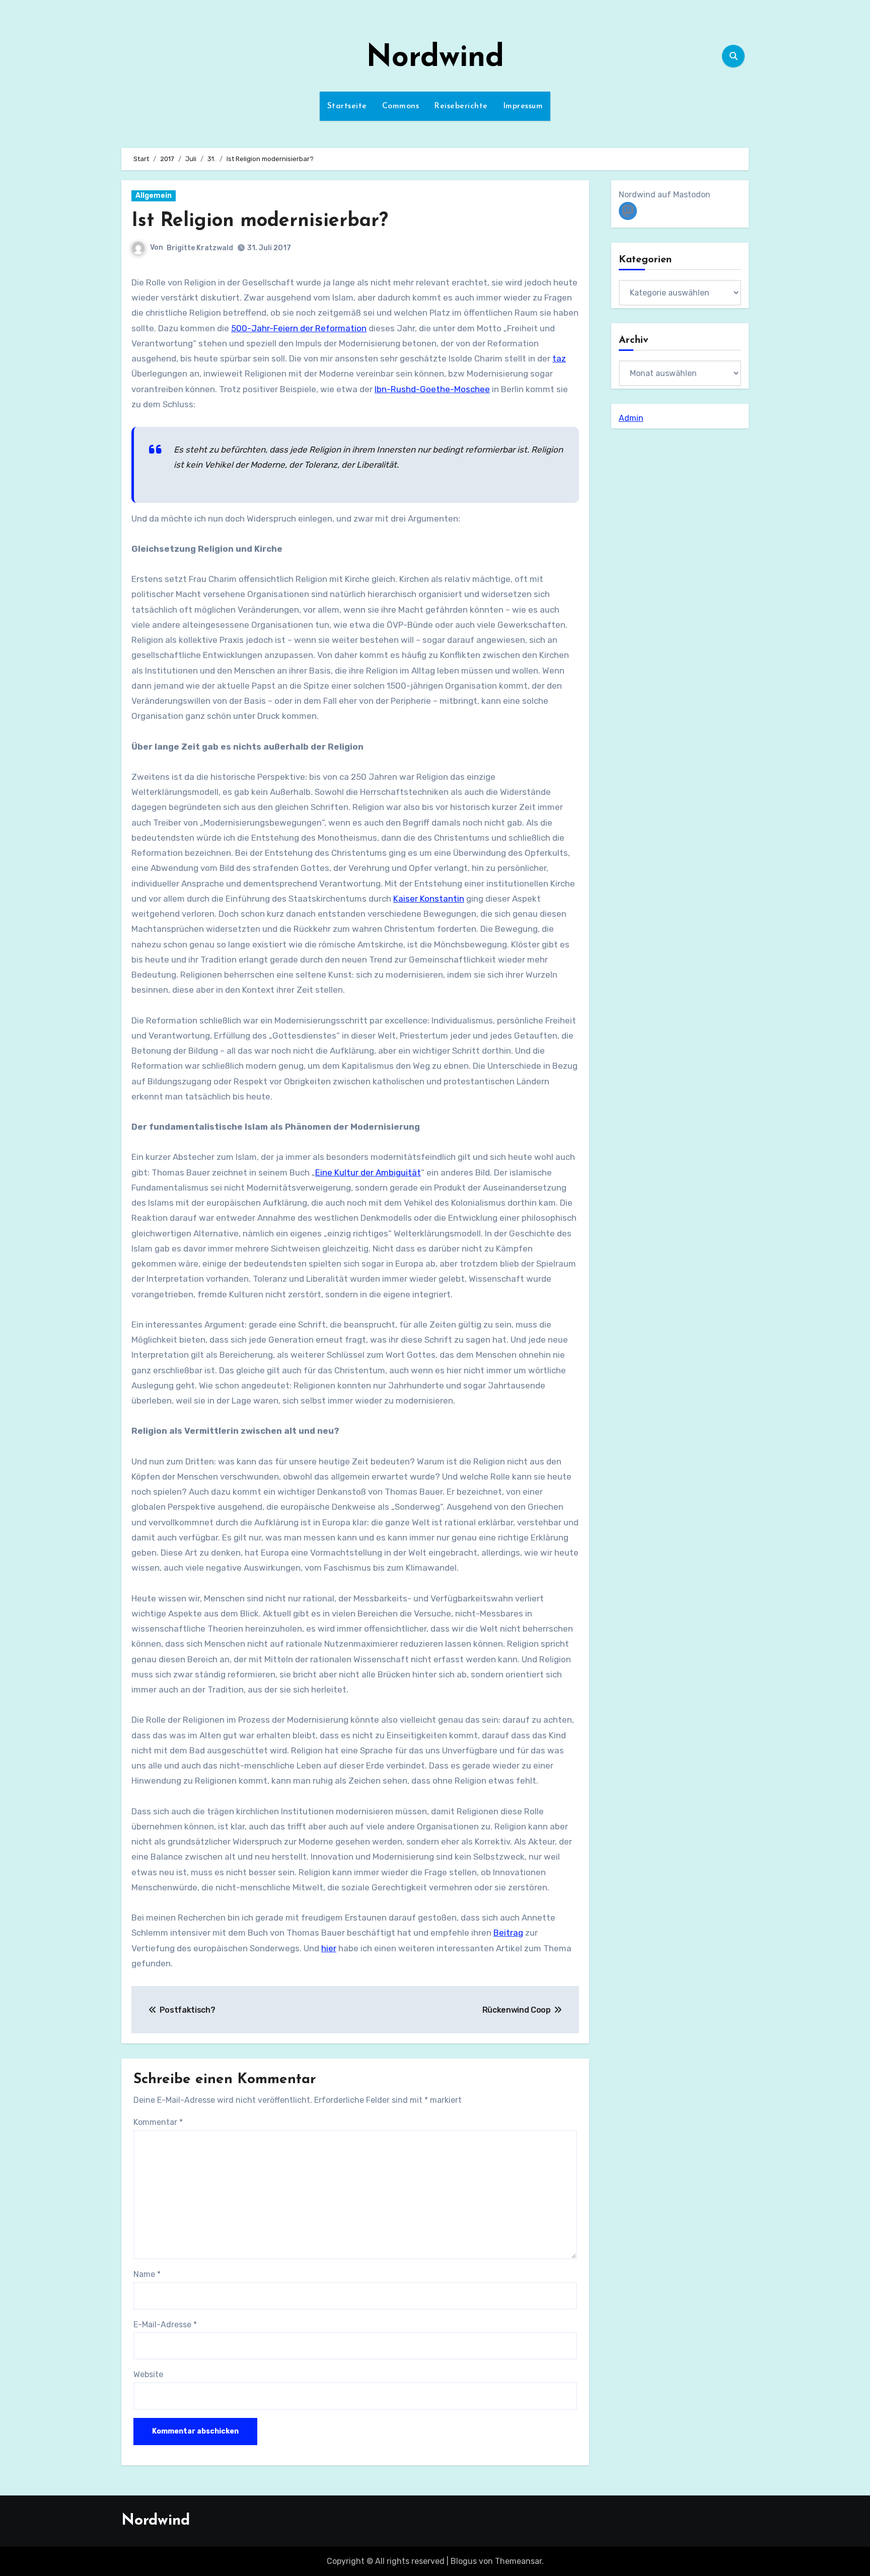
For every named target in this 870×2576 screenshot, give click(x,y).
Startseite (347, 106)
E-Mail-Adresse (165, 2325)
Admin (631, 418)
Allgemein (154, 196)
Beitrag (508, 1933)
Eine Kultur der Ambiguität (368, 1172)
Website (148, 2374)
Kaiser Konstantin (429, 899)
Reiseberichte (461, 106)
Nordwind (435, 58)
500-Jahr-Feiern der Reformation (299, 328)
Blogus (464, 2561)
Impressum (523, 106)
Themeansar (518, 2561)
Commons (401, 106)
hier (329, 1948)
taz (559, 358)
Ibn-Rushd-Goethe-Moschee (432, 389)
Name (147, 2274)
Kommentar (158, 2122)
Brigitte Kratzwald (200, 248)
